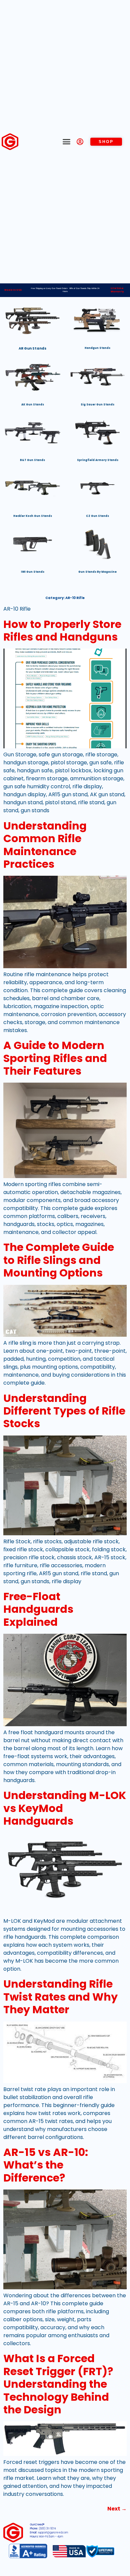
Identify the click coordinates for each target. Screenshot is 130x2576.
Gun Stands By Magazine (97, 572)
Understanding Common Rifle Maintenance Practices (45, 845)
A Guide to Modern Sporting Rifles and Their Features (55, 1058)
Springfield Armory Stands (98, 460)
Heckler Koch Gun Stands (33, 516)
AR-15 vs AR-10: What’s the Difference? (46, 2165)
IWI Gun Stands (33, 572)
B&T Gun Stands (32, 460)
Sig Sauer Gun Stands (97, 405)
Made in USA (13, 290)
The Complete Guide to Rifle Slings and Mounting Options (59, 1260)
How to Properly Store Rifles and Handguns (62, 630)
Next (117, 2509)
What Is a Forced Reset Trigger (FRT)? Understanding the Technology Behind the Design (58, 2384)
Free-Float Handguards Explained (38, 1609)
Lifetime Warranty (117, 290)
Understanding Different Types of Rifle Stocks (64, 1411)
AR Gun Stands (32, 348)
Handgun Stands (97, 348)
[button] (67, 142)
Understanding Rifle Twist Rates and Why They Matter (60, 1997)
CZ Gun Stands (97, 516)
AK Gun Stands (33, 405)
